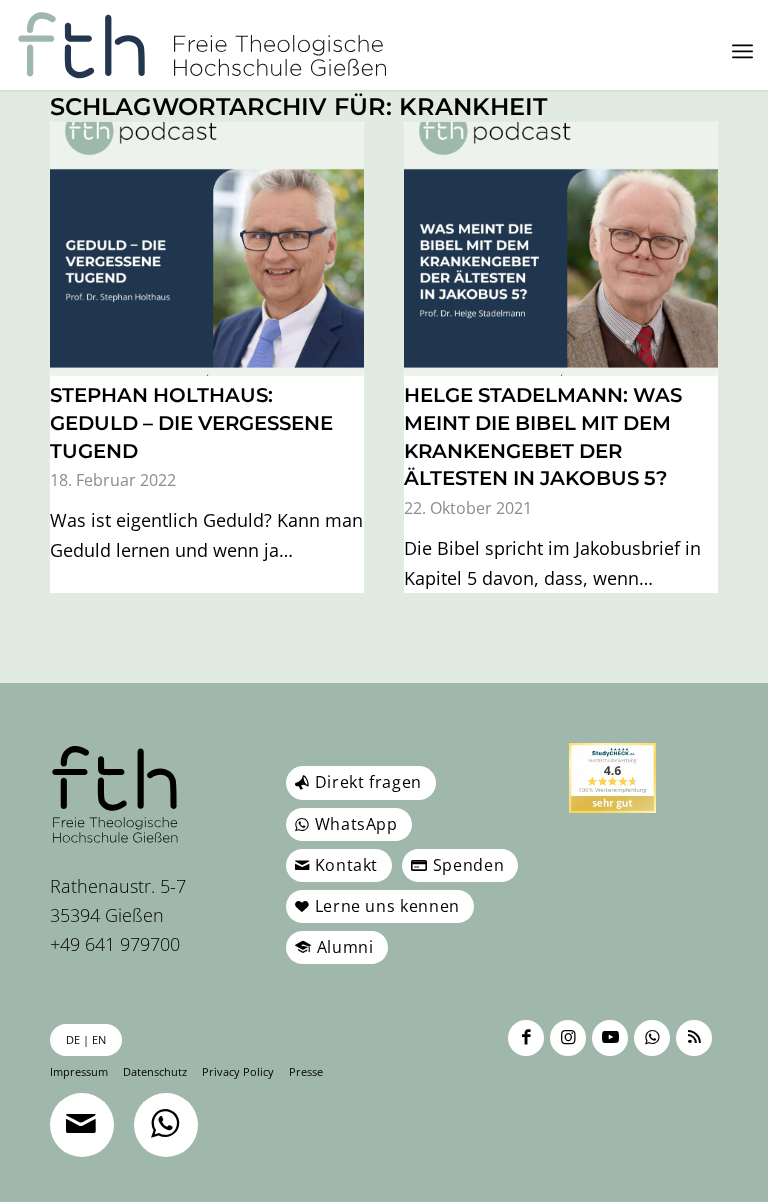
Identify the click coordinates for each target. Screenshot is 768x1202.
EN (99, 1039)
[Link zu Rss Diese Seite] (694, 1038)
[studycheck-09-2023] (612, 777)
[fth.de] (202, 45)
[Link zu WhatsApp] (652, 1038)
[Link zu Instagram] (568, 1038)
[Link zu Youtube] (610, 1038)
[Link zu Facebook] (526, 1038)
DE (73, 1039)
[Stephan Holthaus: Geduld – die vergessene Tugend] (207, 249)
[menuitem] (742, 51)
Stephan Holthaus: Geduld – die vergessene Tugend (191, 422)
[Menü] (742, 51)
